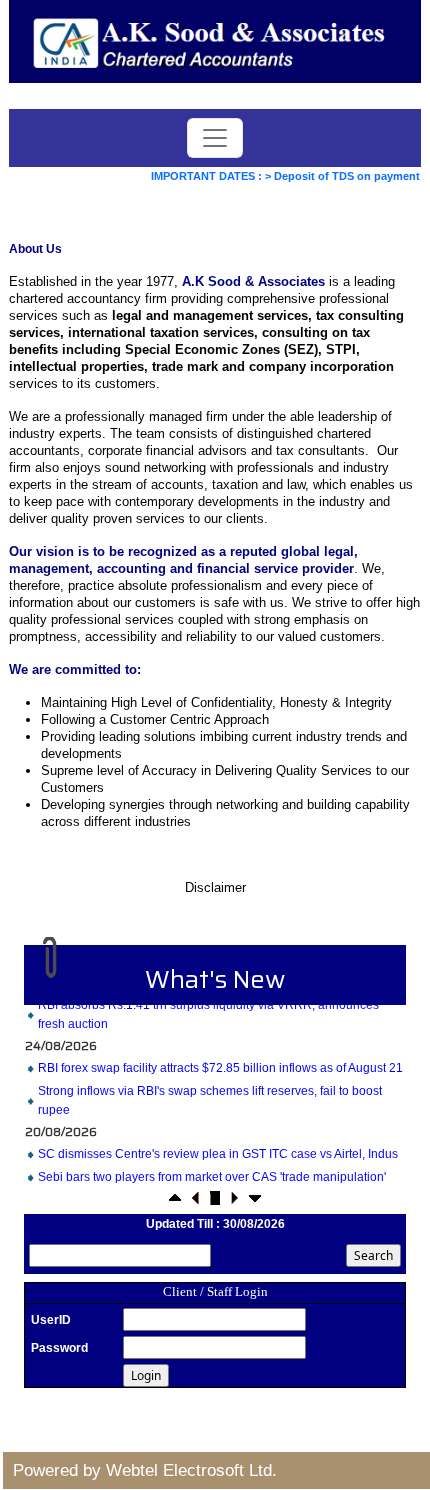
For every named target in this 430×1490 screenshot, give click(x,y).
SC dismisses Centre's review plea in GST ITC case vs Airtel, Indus (218, 1149)
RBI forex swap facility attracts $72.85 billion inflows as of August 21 (220, 1063)
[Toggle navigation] (215, 138)
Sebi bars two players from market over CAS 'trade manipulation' (212, 1172)
